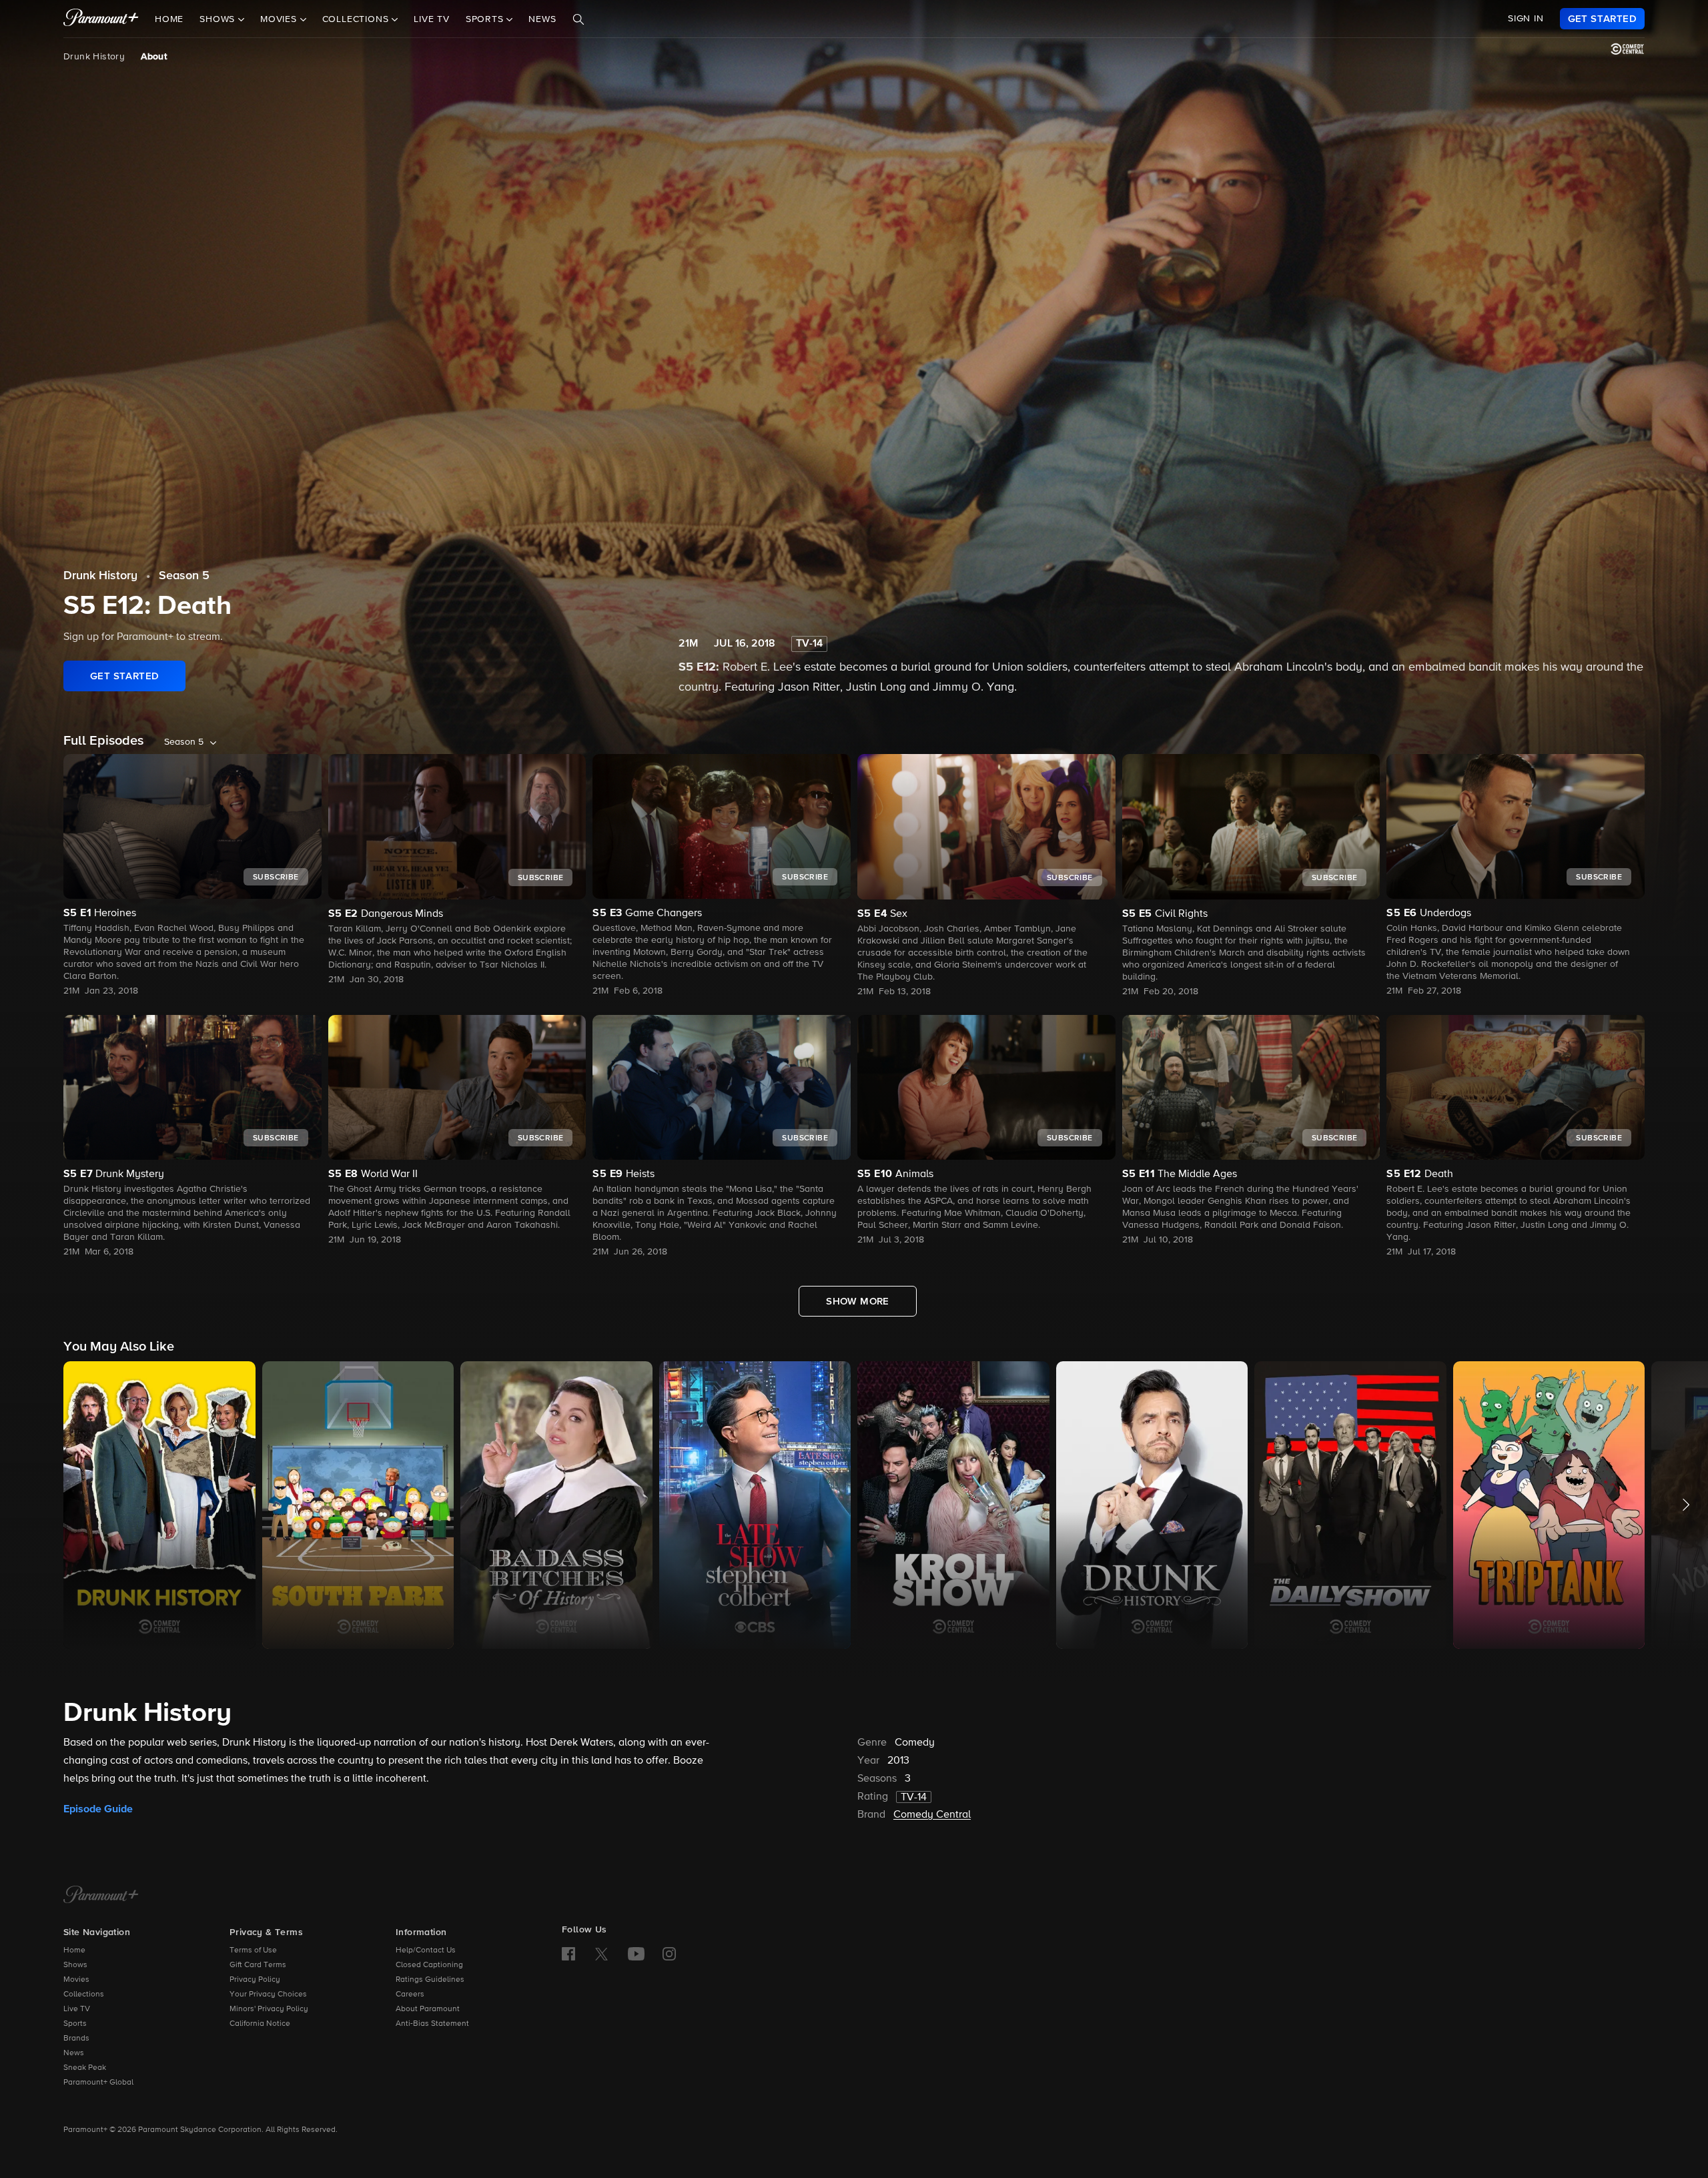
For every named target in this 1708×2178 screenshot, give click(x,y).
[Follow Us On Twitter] (601, 1953)
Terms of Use (253, 1950)
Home (169, 19)
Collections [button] (357, 19)
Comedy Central (932, 1815)
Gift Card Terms (258, 1965)
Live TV (432, 19)
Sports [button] (486, 19)
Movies (76, 1980)
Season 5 (184, 576)
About (154, 57)
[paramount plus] (101, 19)
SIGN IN (1526, 19)
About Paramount (428, 2009)
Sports (75, 2024)
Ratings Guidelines (430, 1980)
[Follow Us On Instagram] (669, 1954)
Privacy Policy (255, 1980)
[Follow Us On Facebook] (568, 1954)
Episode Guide (98, 1809)
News (542, 19)
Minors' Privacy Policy (269, 2009)
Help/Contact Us (426, 1950)
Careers (410, 1994)
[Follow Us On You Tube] (636, 1954)
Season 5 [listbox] (184, 742)
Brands (76, 2039)
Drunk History (94, 57)
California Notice (260, 2024)
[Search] (578, 19)
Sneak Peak (85, 2068)
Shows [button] (219, 19)
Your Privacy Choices (268, 1994)
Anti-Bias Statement (432, 2024)
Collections (84, 1994)
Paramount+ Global (98, 2083)
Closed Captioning (429, 1965)
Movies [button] (280, 19)
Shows (75, 1965)
